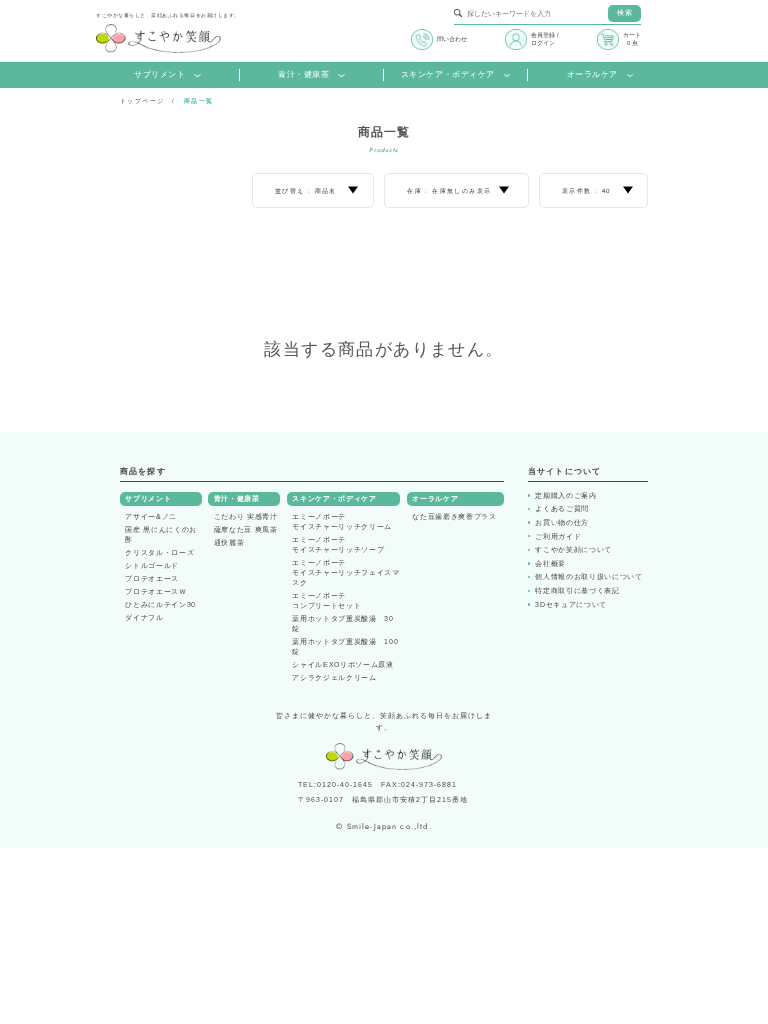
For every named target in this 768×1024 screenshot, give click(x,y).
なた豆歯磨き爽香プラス (454, 516)
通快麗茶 (229, 542)
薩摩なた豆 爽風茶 (246, 529)
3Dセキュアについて (571, 604)
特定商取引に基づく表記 (577, 590)
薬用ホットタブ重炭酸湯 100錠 (345, 646)
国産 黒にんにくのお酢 (161, 534)
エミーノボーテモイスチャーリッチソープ (338, 544)
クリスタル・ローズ (159, 552)
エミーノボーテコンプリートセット (326, 600)
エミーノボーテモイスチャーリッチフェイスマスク (345, 572)
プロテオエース (152, 578)
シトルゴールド (152, 565)
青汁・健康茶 (303, 74)
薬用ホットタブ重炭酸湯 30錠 (342, 623)
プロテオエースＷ (155, 591)
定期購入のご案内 (565, 495)
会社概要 (550, 563)
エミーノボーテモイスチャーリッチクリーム (342, 521)
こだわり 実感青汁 (246, 516)
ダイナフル (144, 617)
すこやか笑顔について (573, 549)
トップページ (142, 101)
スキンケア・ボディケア (448, 74)
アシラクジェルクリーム (334, 677)
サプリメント (159, 74)
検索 (624, 12)
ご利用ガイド (558, 536)
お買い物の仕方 (562, 522)
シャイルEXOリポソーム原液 (342, 664)
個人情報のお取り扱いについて (588, 576)
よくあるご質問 (562, 508)
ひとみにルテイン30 (160, 604)
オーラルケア (592, 74)
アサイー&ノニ (151, 516)
